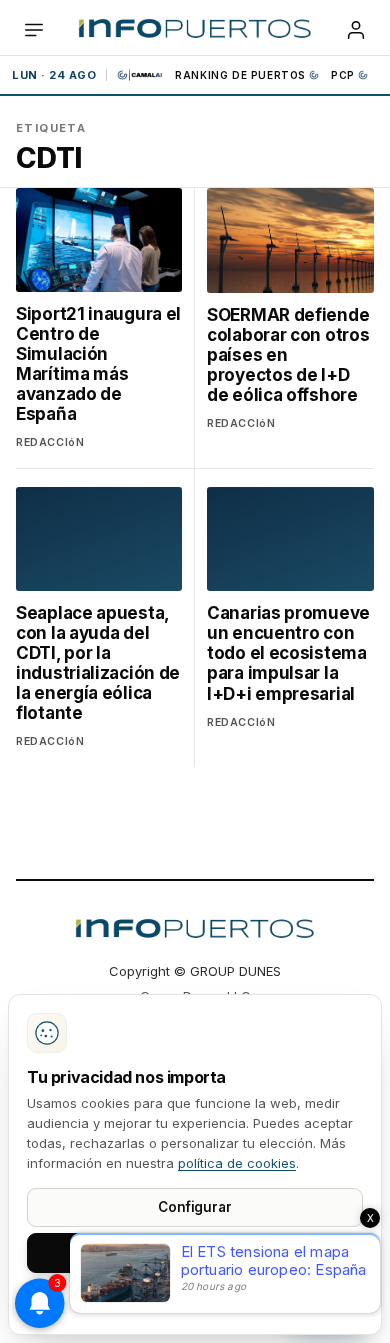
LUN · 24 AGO (54, 75)
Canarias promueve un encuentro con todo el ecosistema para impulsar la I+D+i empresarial (288, 653)
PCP (343, 75)
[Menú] (34, 30)
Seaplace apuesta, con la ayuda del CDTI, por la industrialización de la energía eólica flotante (98, 663)
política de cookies (237, 1163)
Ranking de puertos (240, 75)
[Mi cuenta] (356, 30)
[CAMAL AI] (141, 75)
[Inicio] (194, 30)
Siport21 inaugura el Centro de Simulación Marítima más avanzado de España (105, 328)
